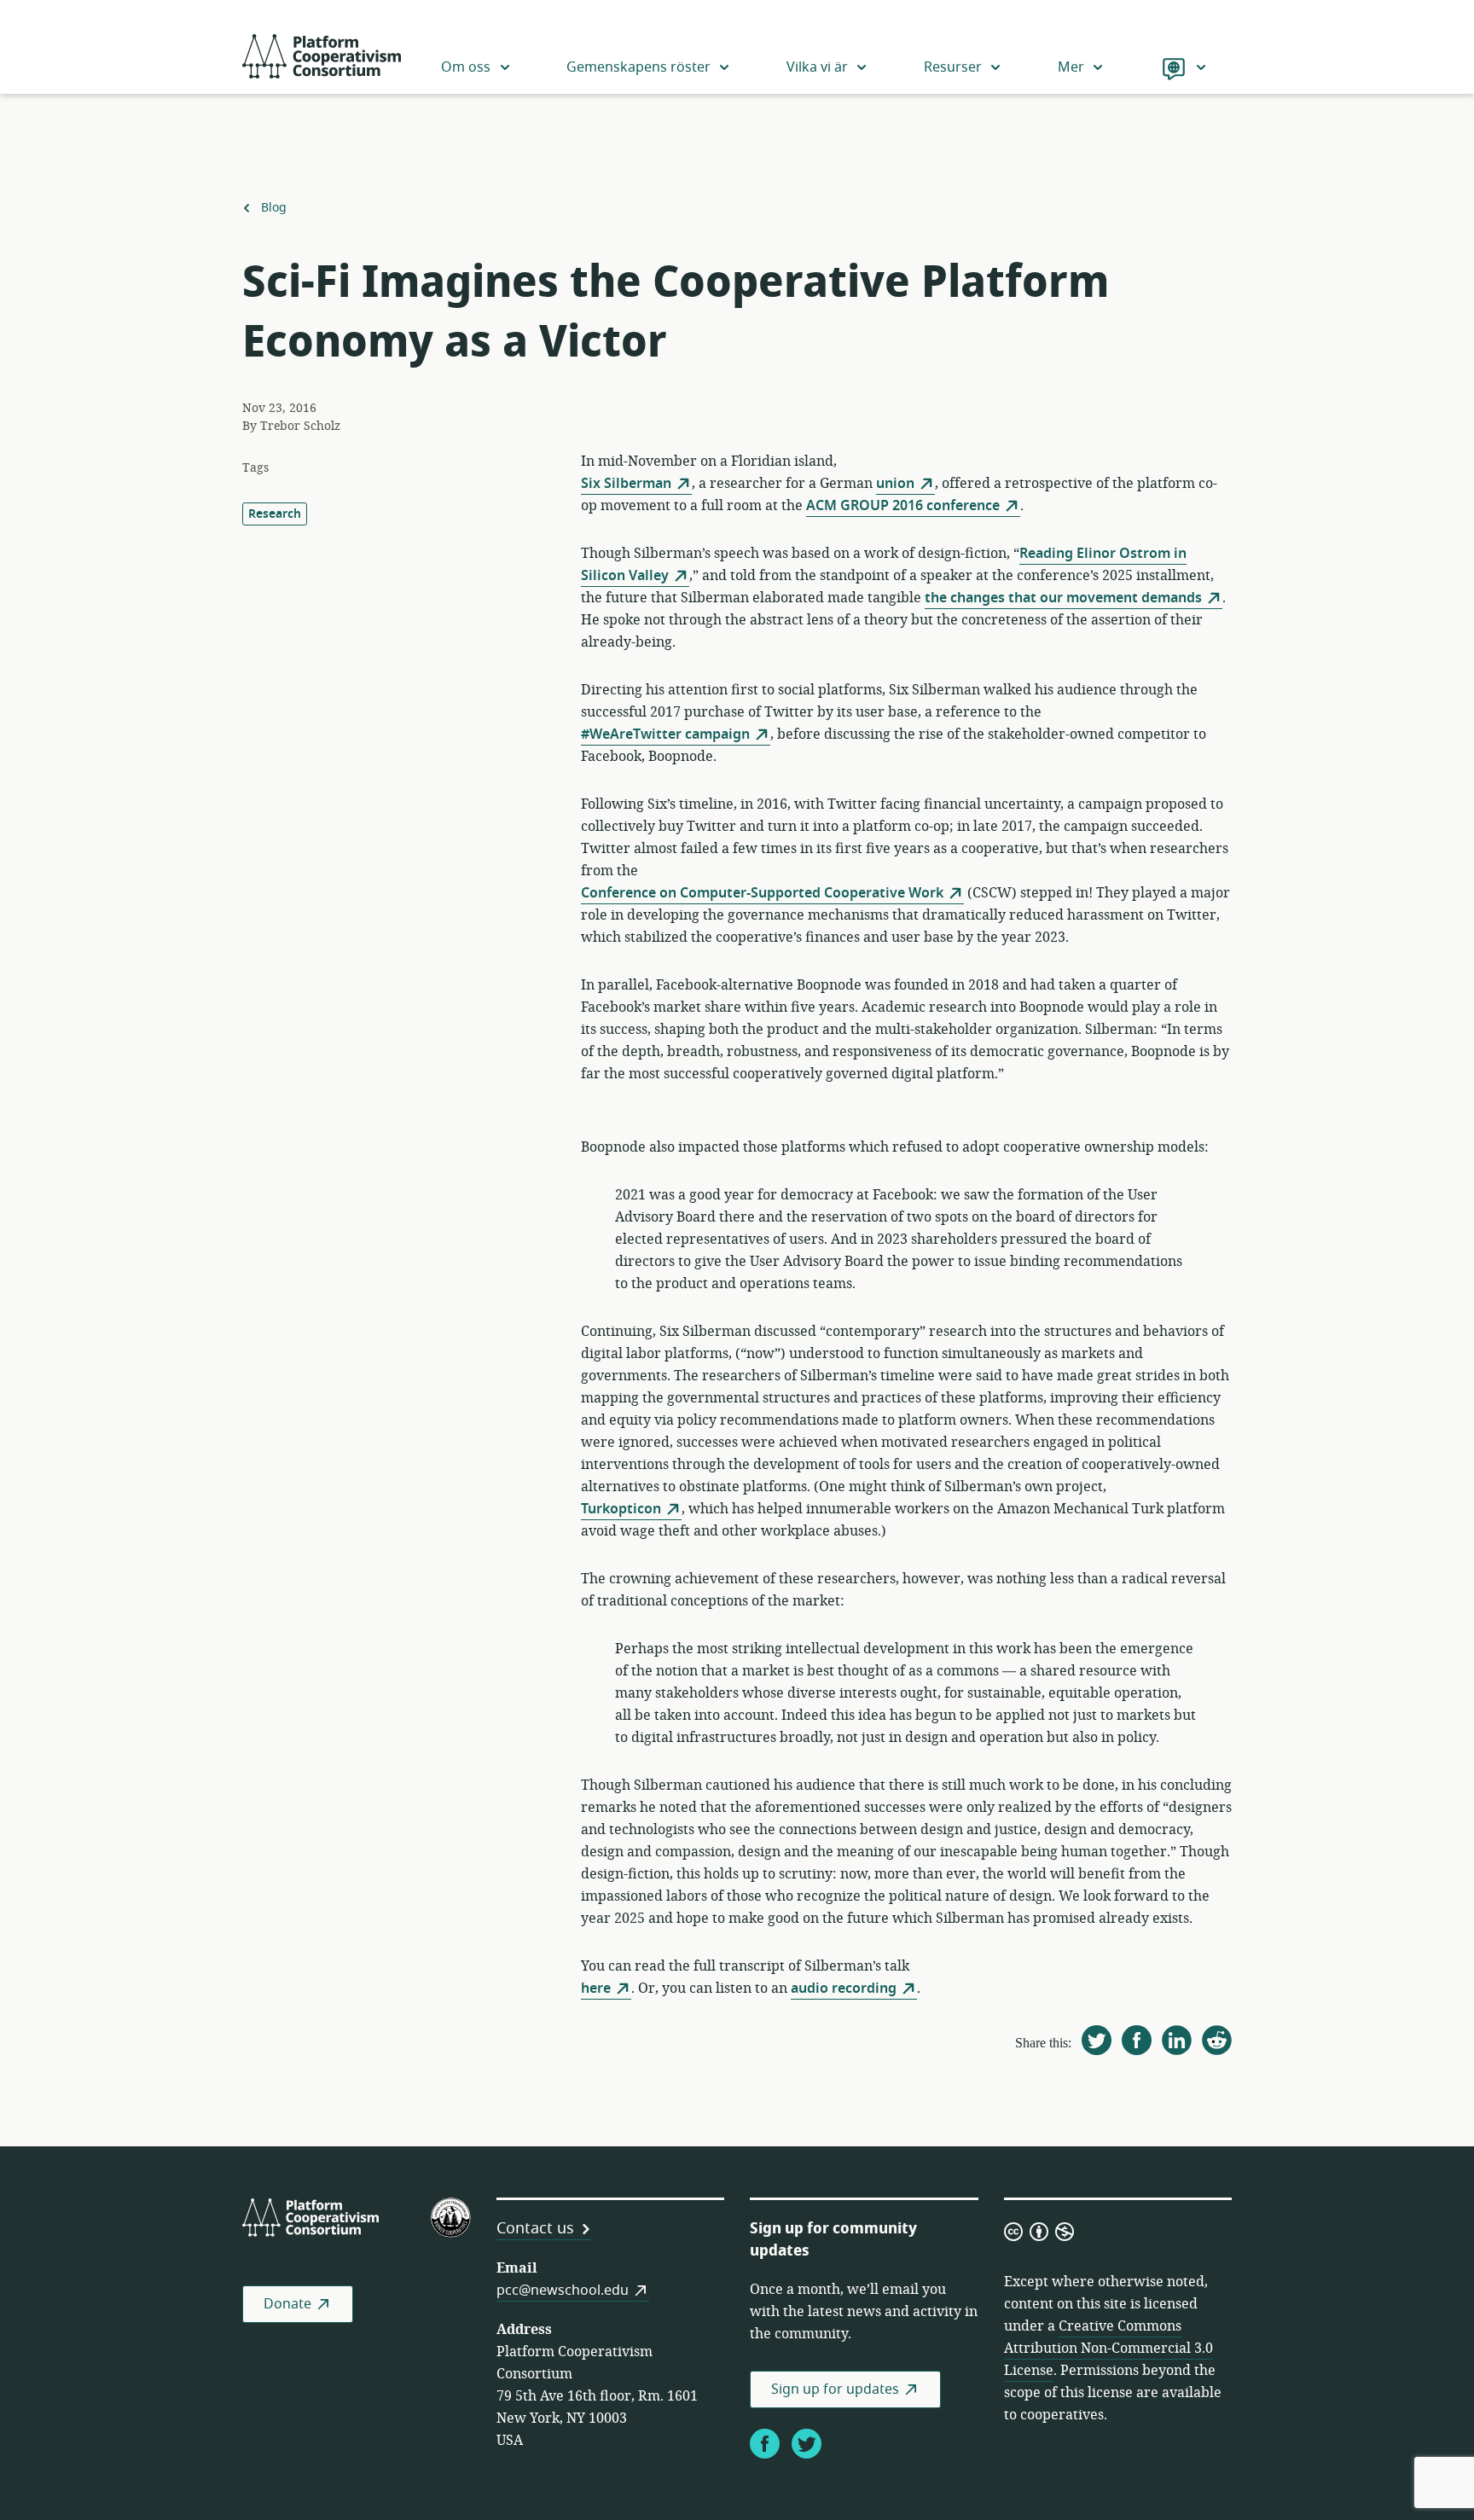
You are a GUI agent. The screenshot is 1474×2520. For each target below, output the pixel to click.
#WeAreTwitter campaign (665, 735)
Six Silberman (626, 484)
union (895, 484)
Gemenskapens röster (638, 67)
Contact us (535, 2228)
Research (275, 514)
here (596, 1989)
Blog (273, 208)
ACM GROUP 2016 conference (903, 506)
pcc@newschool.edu (563, 2291)
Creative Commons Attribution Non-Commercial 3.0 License (1108, 2349)
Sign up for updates (835, 2389)
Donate (287, 2304)
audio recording (844, 1989)
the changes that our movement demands (1063, 598)
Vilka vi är (817, 67)
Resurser (953, 67)
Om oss (466, 67)
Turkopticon (621, 1509)
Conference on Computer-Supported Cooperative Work (762, 893)
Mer (1071, 67)
